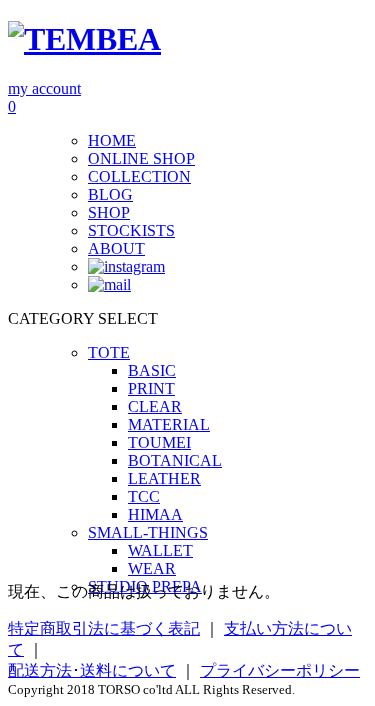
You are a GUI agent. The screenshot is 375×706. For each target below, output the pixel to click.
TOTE (109, 352)
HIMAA (155, 514)
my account (44, 88)
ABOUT (116, 248)
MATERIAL (169, 424)
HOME (112, 140)
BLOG (110, 194)
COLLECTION (139, 176)
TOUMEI (159, 442)
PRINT (151, 388)
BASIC (152, 370)
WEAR (152, 568)
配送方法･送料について (92, 670)
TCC (144, 496)
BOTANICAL (175, 460)
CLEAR (155, 406)
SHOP (109, 212)
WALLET (160, 550)
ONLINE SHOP (141, 158)
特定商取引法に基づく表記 (104, 628)
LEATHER (164, 478)
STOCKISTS (131, 230)
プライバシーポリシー (280, 670)
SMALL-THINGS (148, 532)
